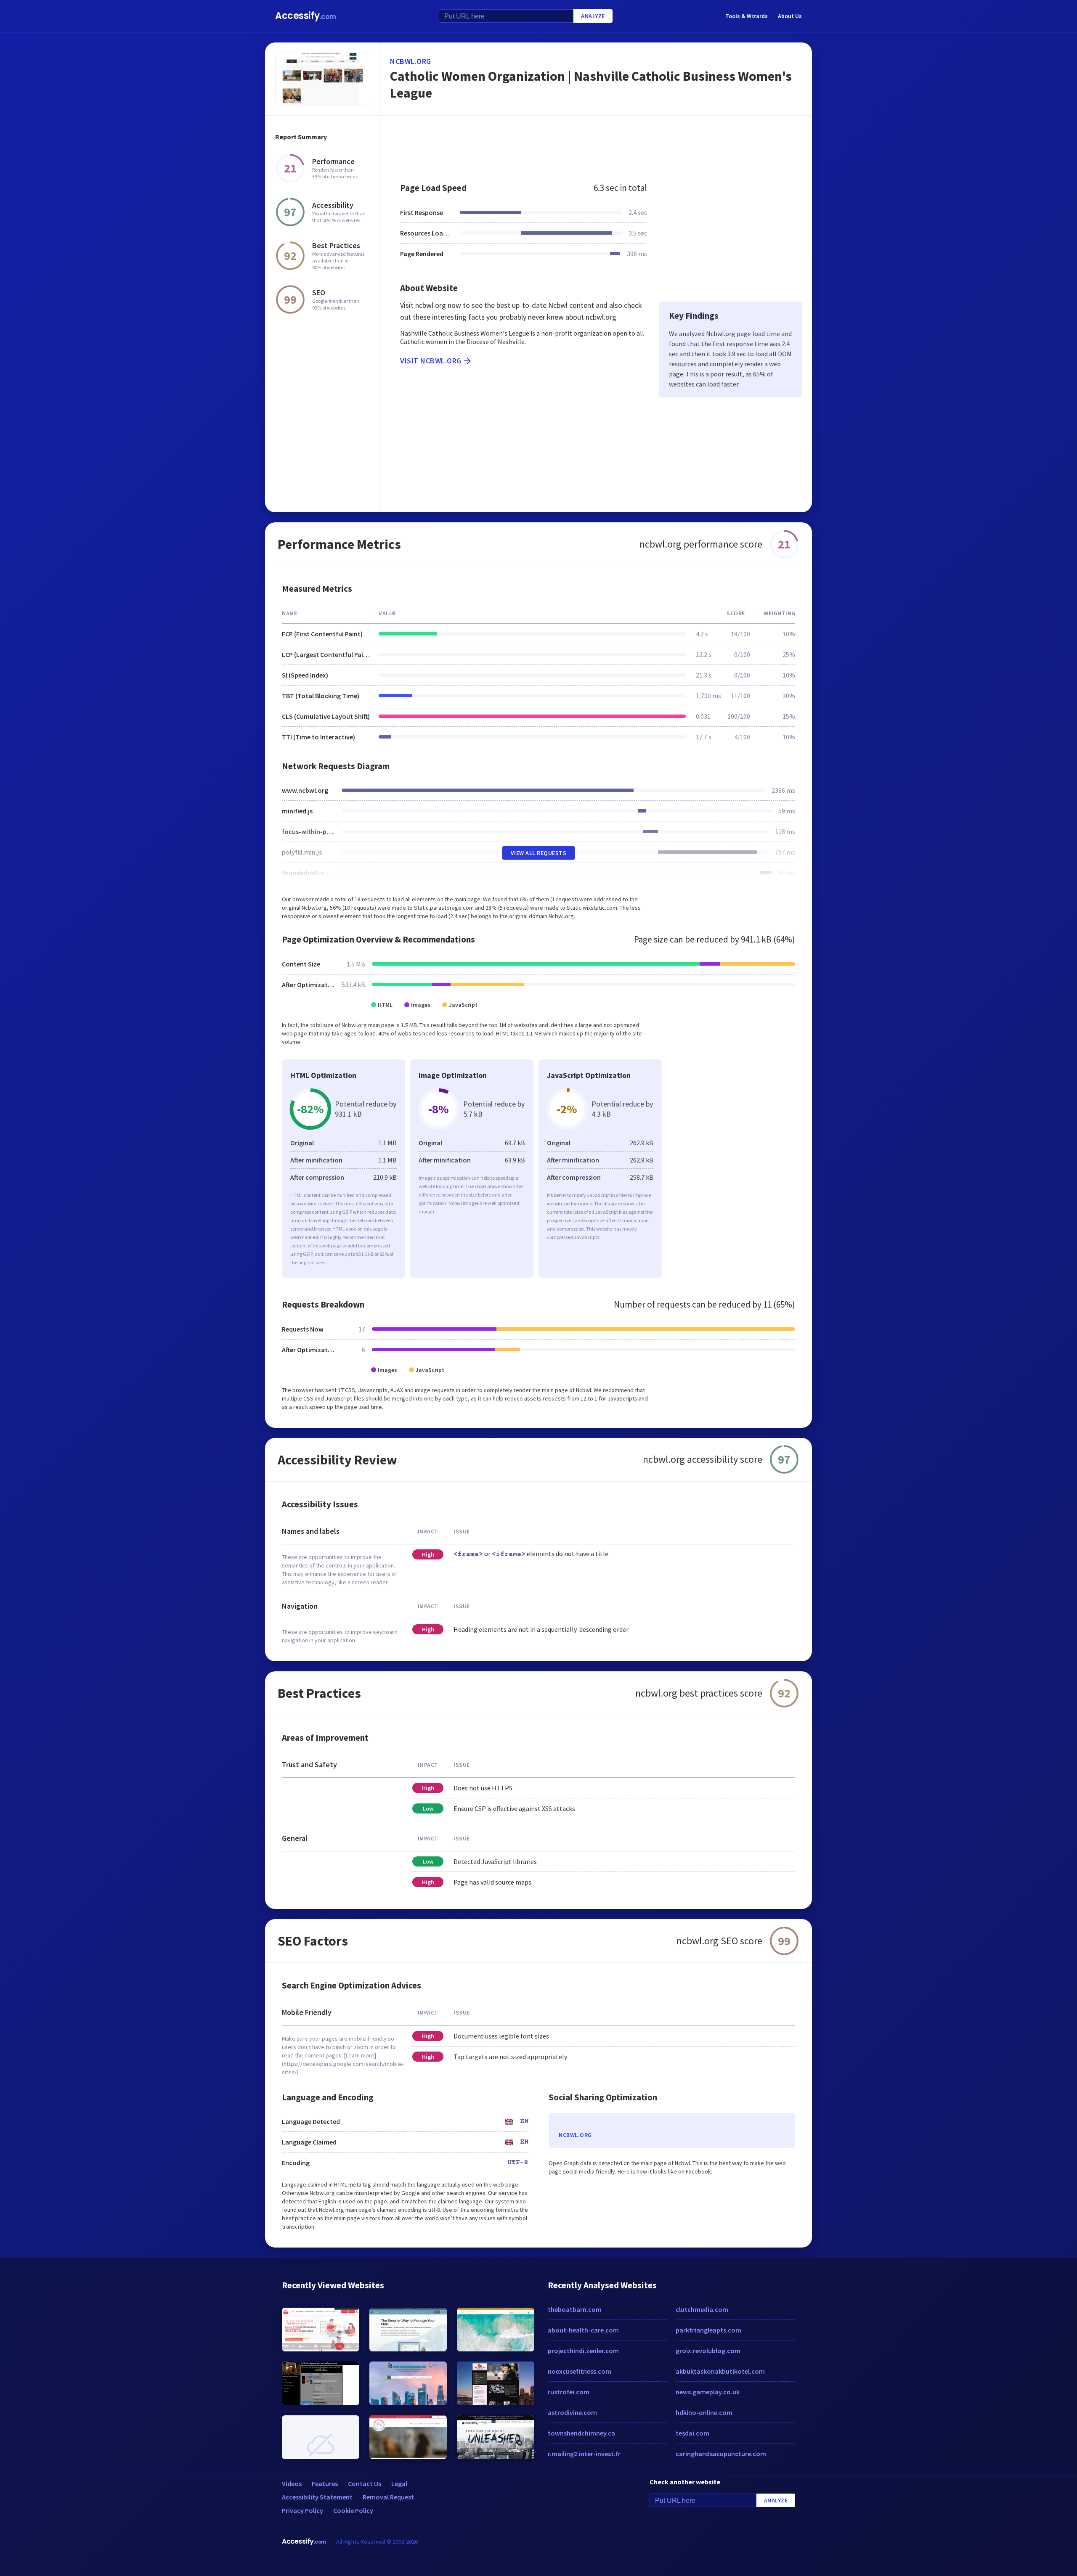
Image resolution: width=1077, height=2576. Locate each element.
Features (325, 2483)
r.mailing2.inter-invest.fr (584, 2454)
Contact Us (365, 2483)
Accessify (306, 16)
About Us (790, 16)
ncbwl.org (411, 61)
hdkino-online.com (704, 2412)
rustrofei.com (569, 2392)
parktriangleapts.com (708, 2330)
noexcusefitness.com (580, 2371)
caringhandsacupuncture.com (721, 2454)
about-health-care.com (583, 2330)
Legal (399, 2483)
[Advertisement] (596, 145)
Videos (292, 2483)
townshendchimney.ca (581, 2433)
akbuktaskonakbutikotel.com (720, 2371)
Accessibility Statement (317, 2497)
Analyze (593, 16)
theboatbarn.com (575, 2309)
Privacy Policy (302, 2510)
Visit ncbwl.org (431, 361)
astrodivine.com (572, 2412)
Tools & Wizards (747, 16)
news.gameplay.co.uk (708, 2392)
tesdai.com (692, 2433)
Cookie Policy (353, 2510)
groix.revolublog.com (708, 2351)
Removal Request (388, 2497)
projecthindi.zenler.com (583, 2351)
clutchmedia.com (702, 2309)
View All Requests (539, 853)
